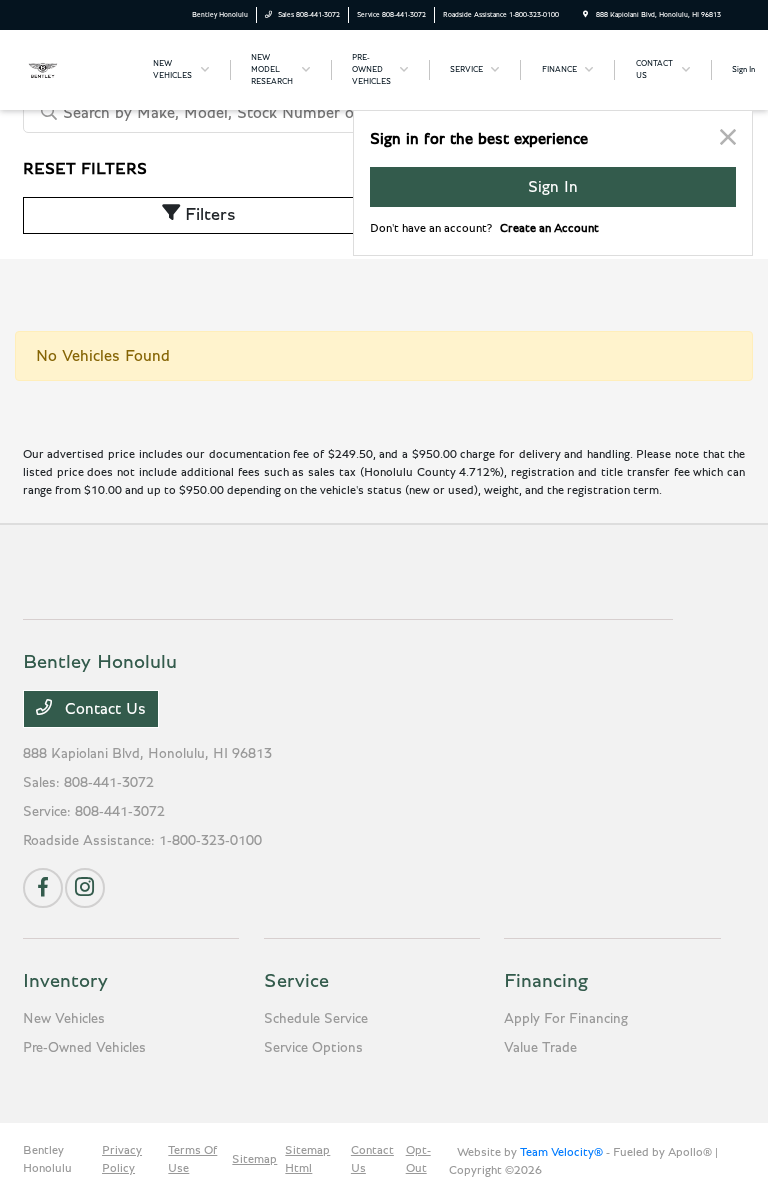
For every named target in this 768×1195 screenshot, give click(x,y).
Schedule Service (316, 1019)
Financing (546, 981)
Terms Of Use (192, 1159)
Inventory (65, 981)
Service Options (313, 1048)
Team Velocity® (561, 1152)
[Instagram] (85, 888)
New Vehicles (64, 1019)
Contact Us (103, 709)
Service (296, 981)
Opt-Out (418, 1159)
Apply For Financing (566, 1019)
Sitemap (254, 1159)
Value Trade (540, 1048)
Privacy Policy (122, 1159)
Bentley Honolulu (47, 1159)
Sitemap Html (307, 1159)
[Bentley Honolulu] (77, 69)
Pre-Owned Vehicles (84, 1048)
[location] (585, 14)
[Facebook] (43, 888)
